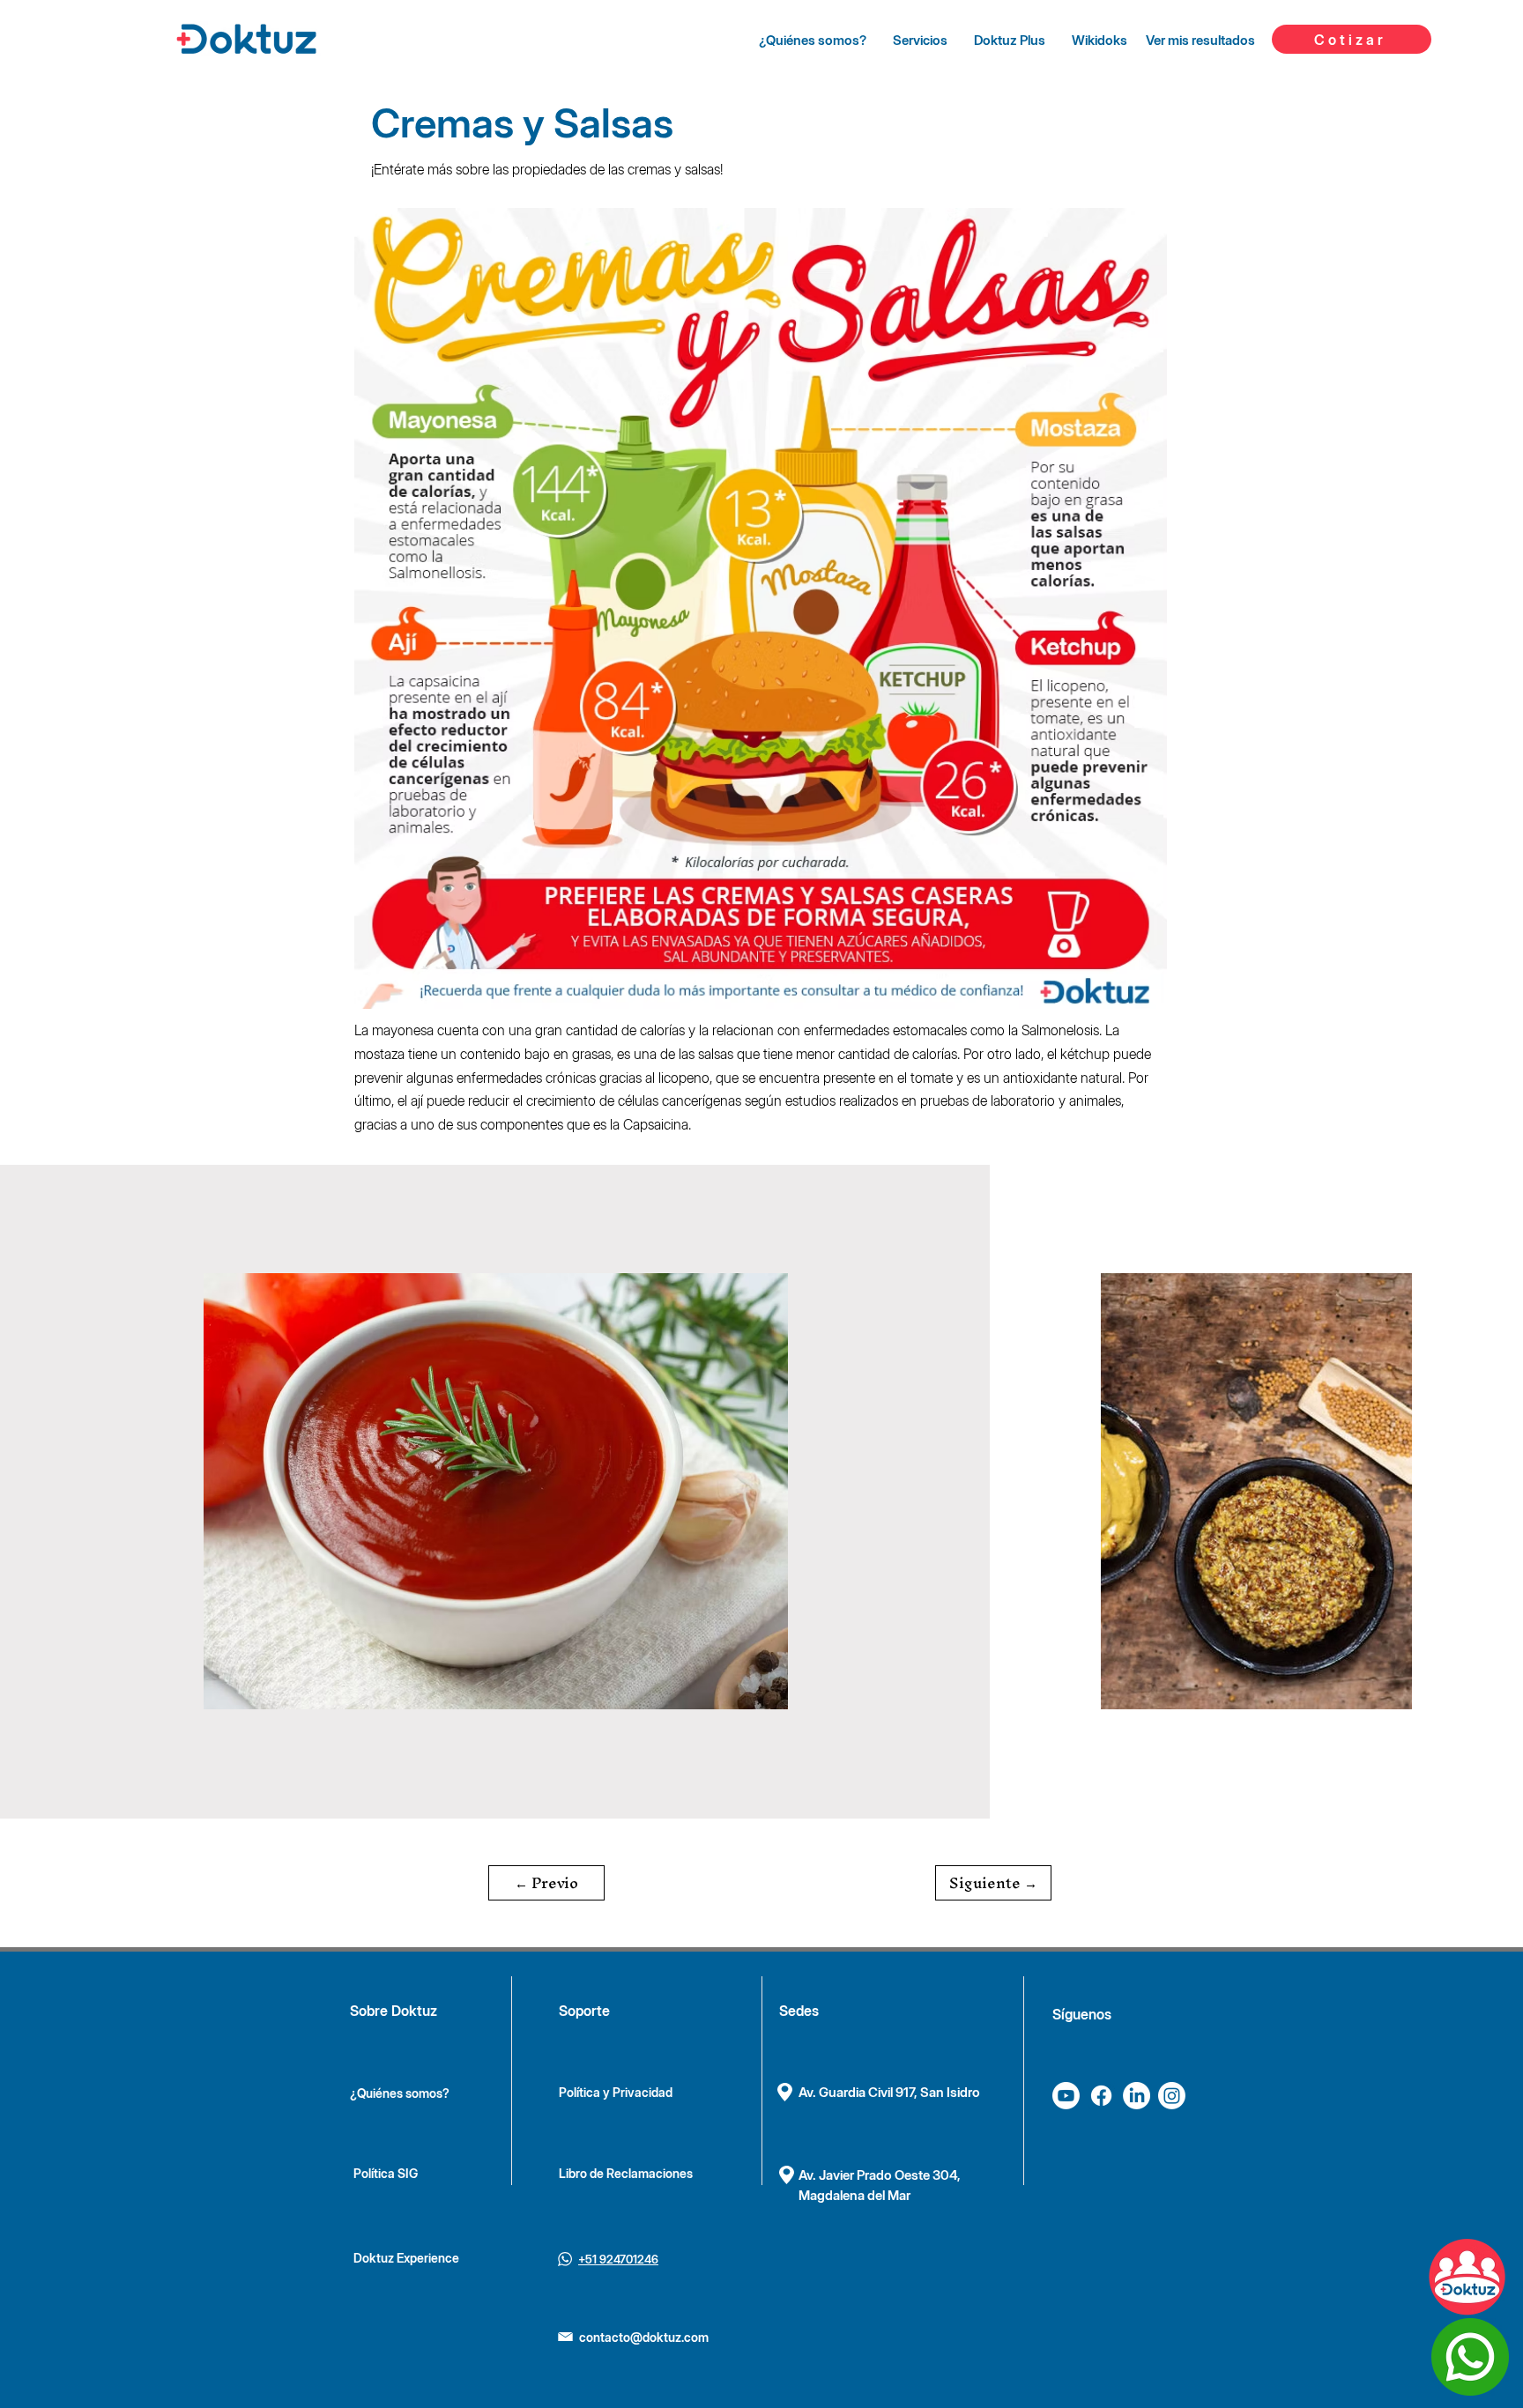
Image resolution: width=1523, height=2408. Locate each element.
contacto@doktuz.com (644, 2337)
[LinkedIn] (1137, 2096)
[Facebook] (1101, 2096)
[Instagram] (1172, 2096)
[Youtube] (1066, 2096)
